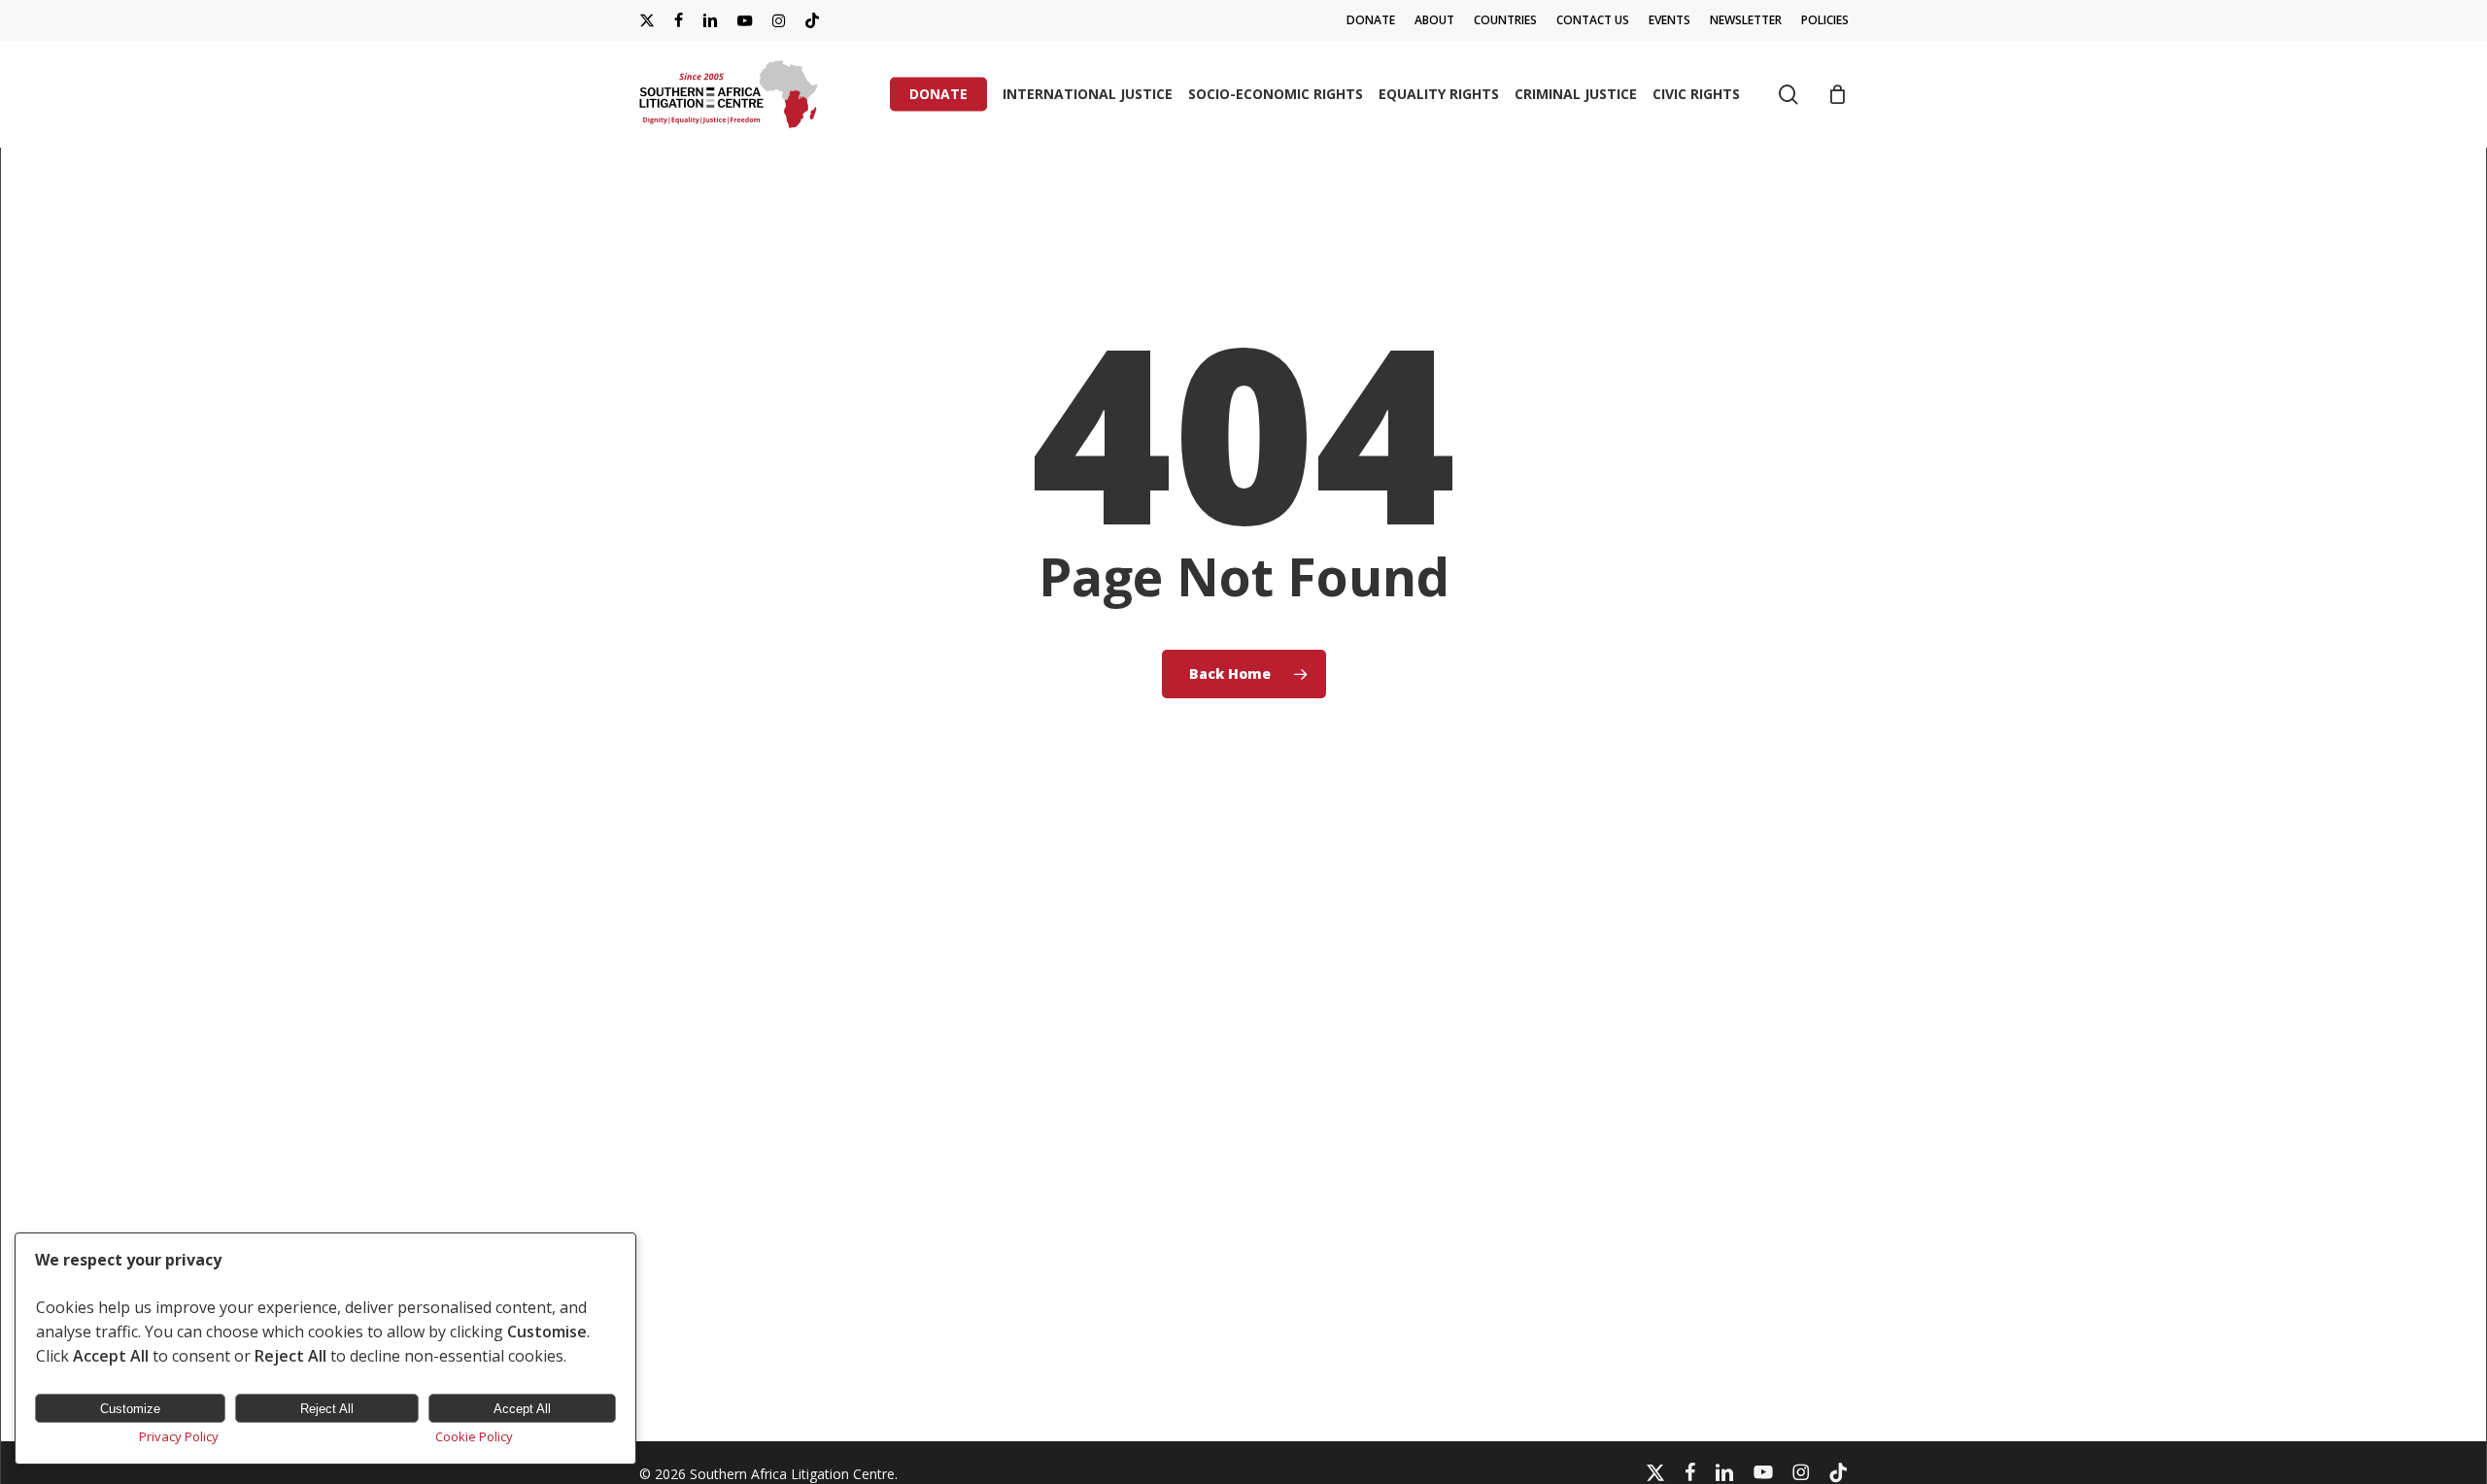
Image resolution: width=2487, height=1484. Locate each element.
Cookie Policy (474, 1436)
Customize (130, 1409)
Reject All (327, 1409)
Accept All (522, 1409)
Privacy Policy (179, 1436)
